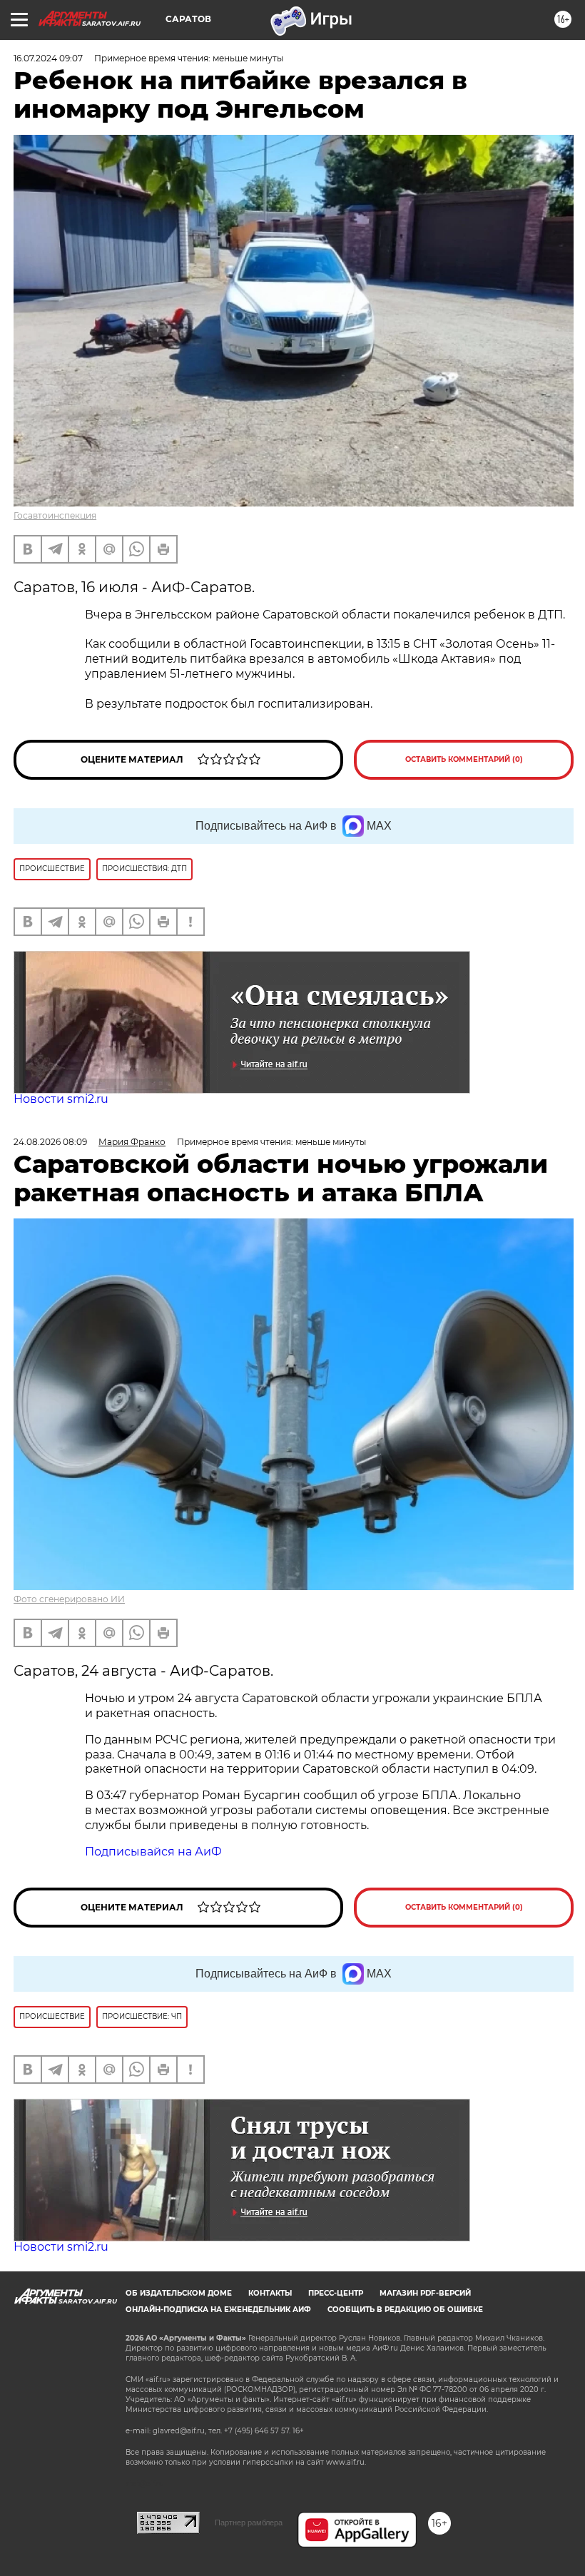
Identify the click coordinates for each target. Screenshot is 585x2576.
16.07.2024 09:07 (48, 58)
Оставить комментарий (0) (464, 759)
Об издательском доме (179, 2293)
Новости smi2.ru (61, 1099)
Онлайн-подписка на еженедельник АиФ (218, 2310)
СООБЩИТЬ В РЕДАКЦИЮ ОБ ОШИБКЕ (405, 2310)
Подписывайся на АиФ (153, 1852)
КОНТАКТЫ (270, 2293)
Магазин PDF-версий (425, 2293)
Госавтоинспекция (55, 515)
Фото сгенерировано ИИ (69, 1599)
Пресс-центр (336, 2293)
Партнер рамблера (249, 2522)
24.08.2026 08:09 (50, 1142)
